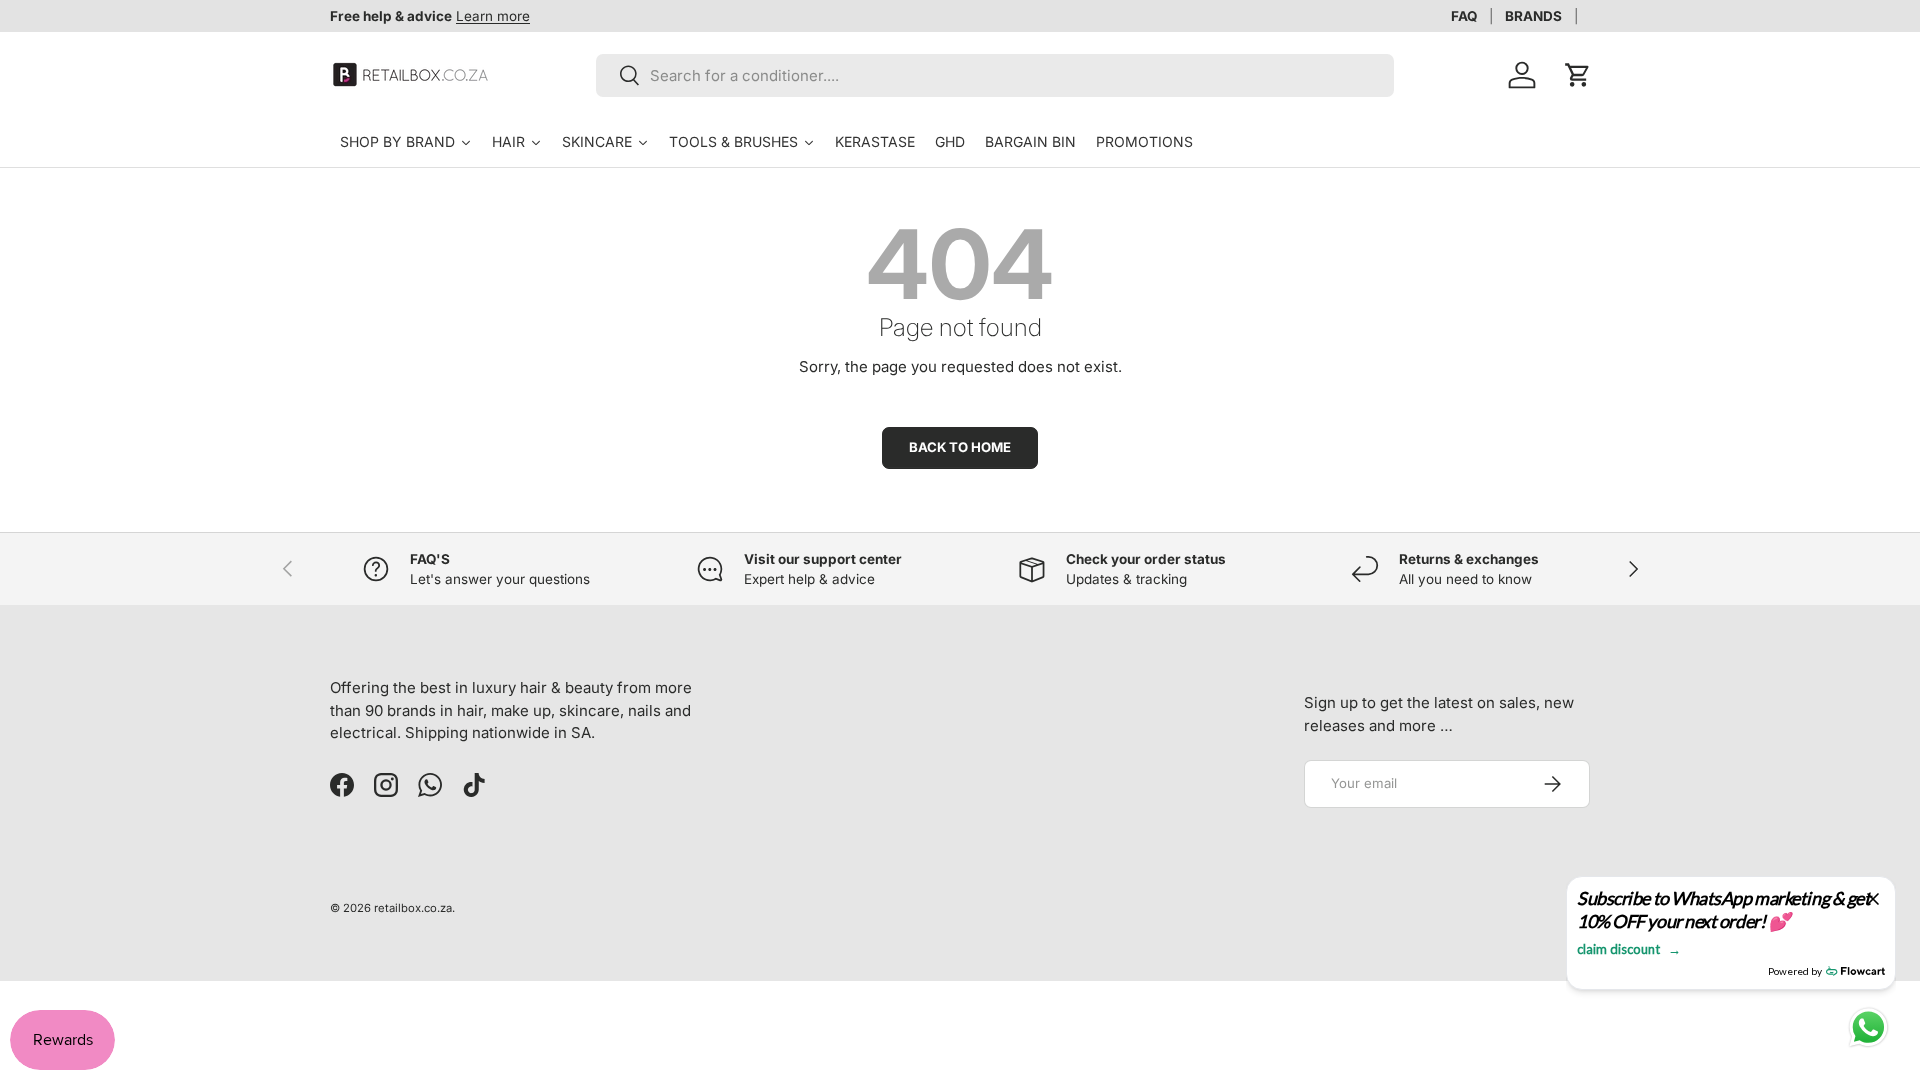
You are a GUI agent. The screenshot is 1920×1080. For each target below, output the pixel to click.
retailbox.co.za (413, 908)
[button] (1578, 75)
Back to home (960, 447)
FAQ (1464, 16)
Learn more (493, 16)
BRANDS (1533, 16)
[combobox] (995, 75)
